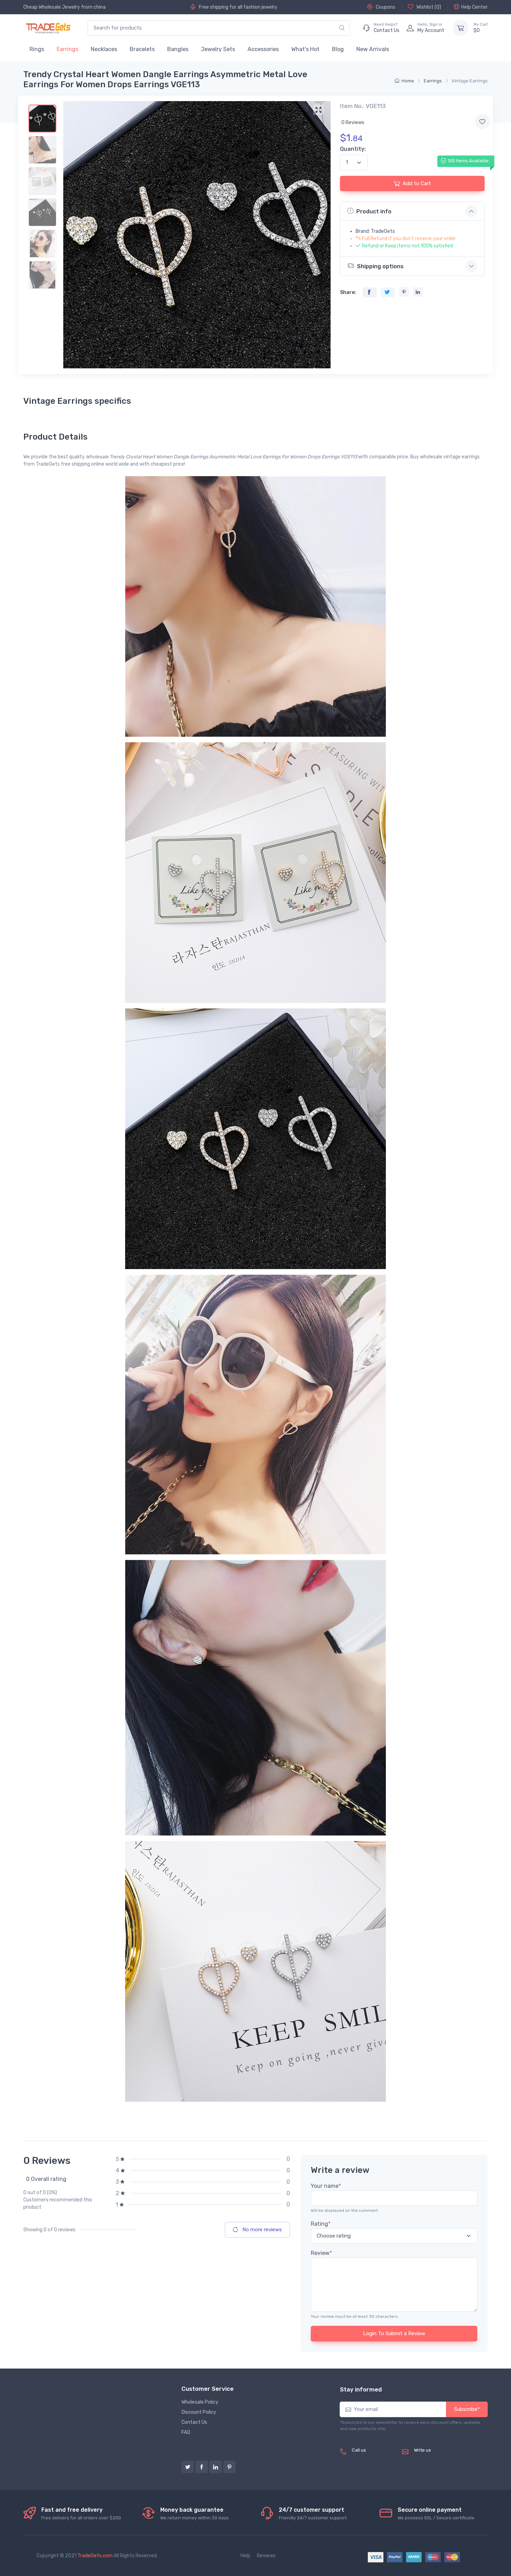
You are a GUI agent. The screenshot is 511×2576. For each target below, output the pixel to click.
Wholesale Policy (200, 2402)
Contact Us (194, 2422)
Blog (338, 49)
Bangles (178, 49)
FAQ (186, 2432)
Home (408, 81)
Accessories (263, 49)
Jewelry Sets (218, 49)
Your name (326, 2186)
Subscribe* (467, 2409)
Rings (37, 49)
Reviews (266, 2556)
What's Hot (305, 49)
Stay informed (361, 2389)
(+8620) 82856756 (374, 2458)
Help (245, 2556)
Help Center (474, 7)
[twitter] (188, 2467)
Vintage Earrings (470, 81)
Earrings (67, 49)
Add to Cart (417, 183)
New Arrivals (373, 49)
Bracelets (142, 49)
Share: (348, 292)
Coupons (385, 7)
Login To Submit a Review (394, 2333)
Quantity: (353, 149)
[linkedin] (216, 2467)
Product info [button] (374, 211)
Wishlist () (428, 7)
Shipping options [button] (380, 266)
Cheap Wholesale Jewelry (52, 7)
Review (321, 2253)
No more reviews (261, 2230)
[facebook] (202, 2467)
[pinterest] (229, 2467)
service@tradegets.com (441, 2458)
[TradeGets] (48, 28)
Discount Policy (199, 2412)
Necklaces (104, 49)
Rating (321, 2224)
